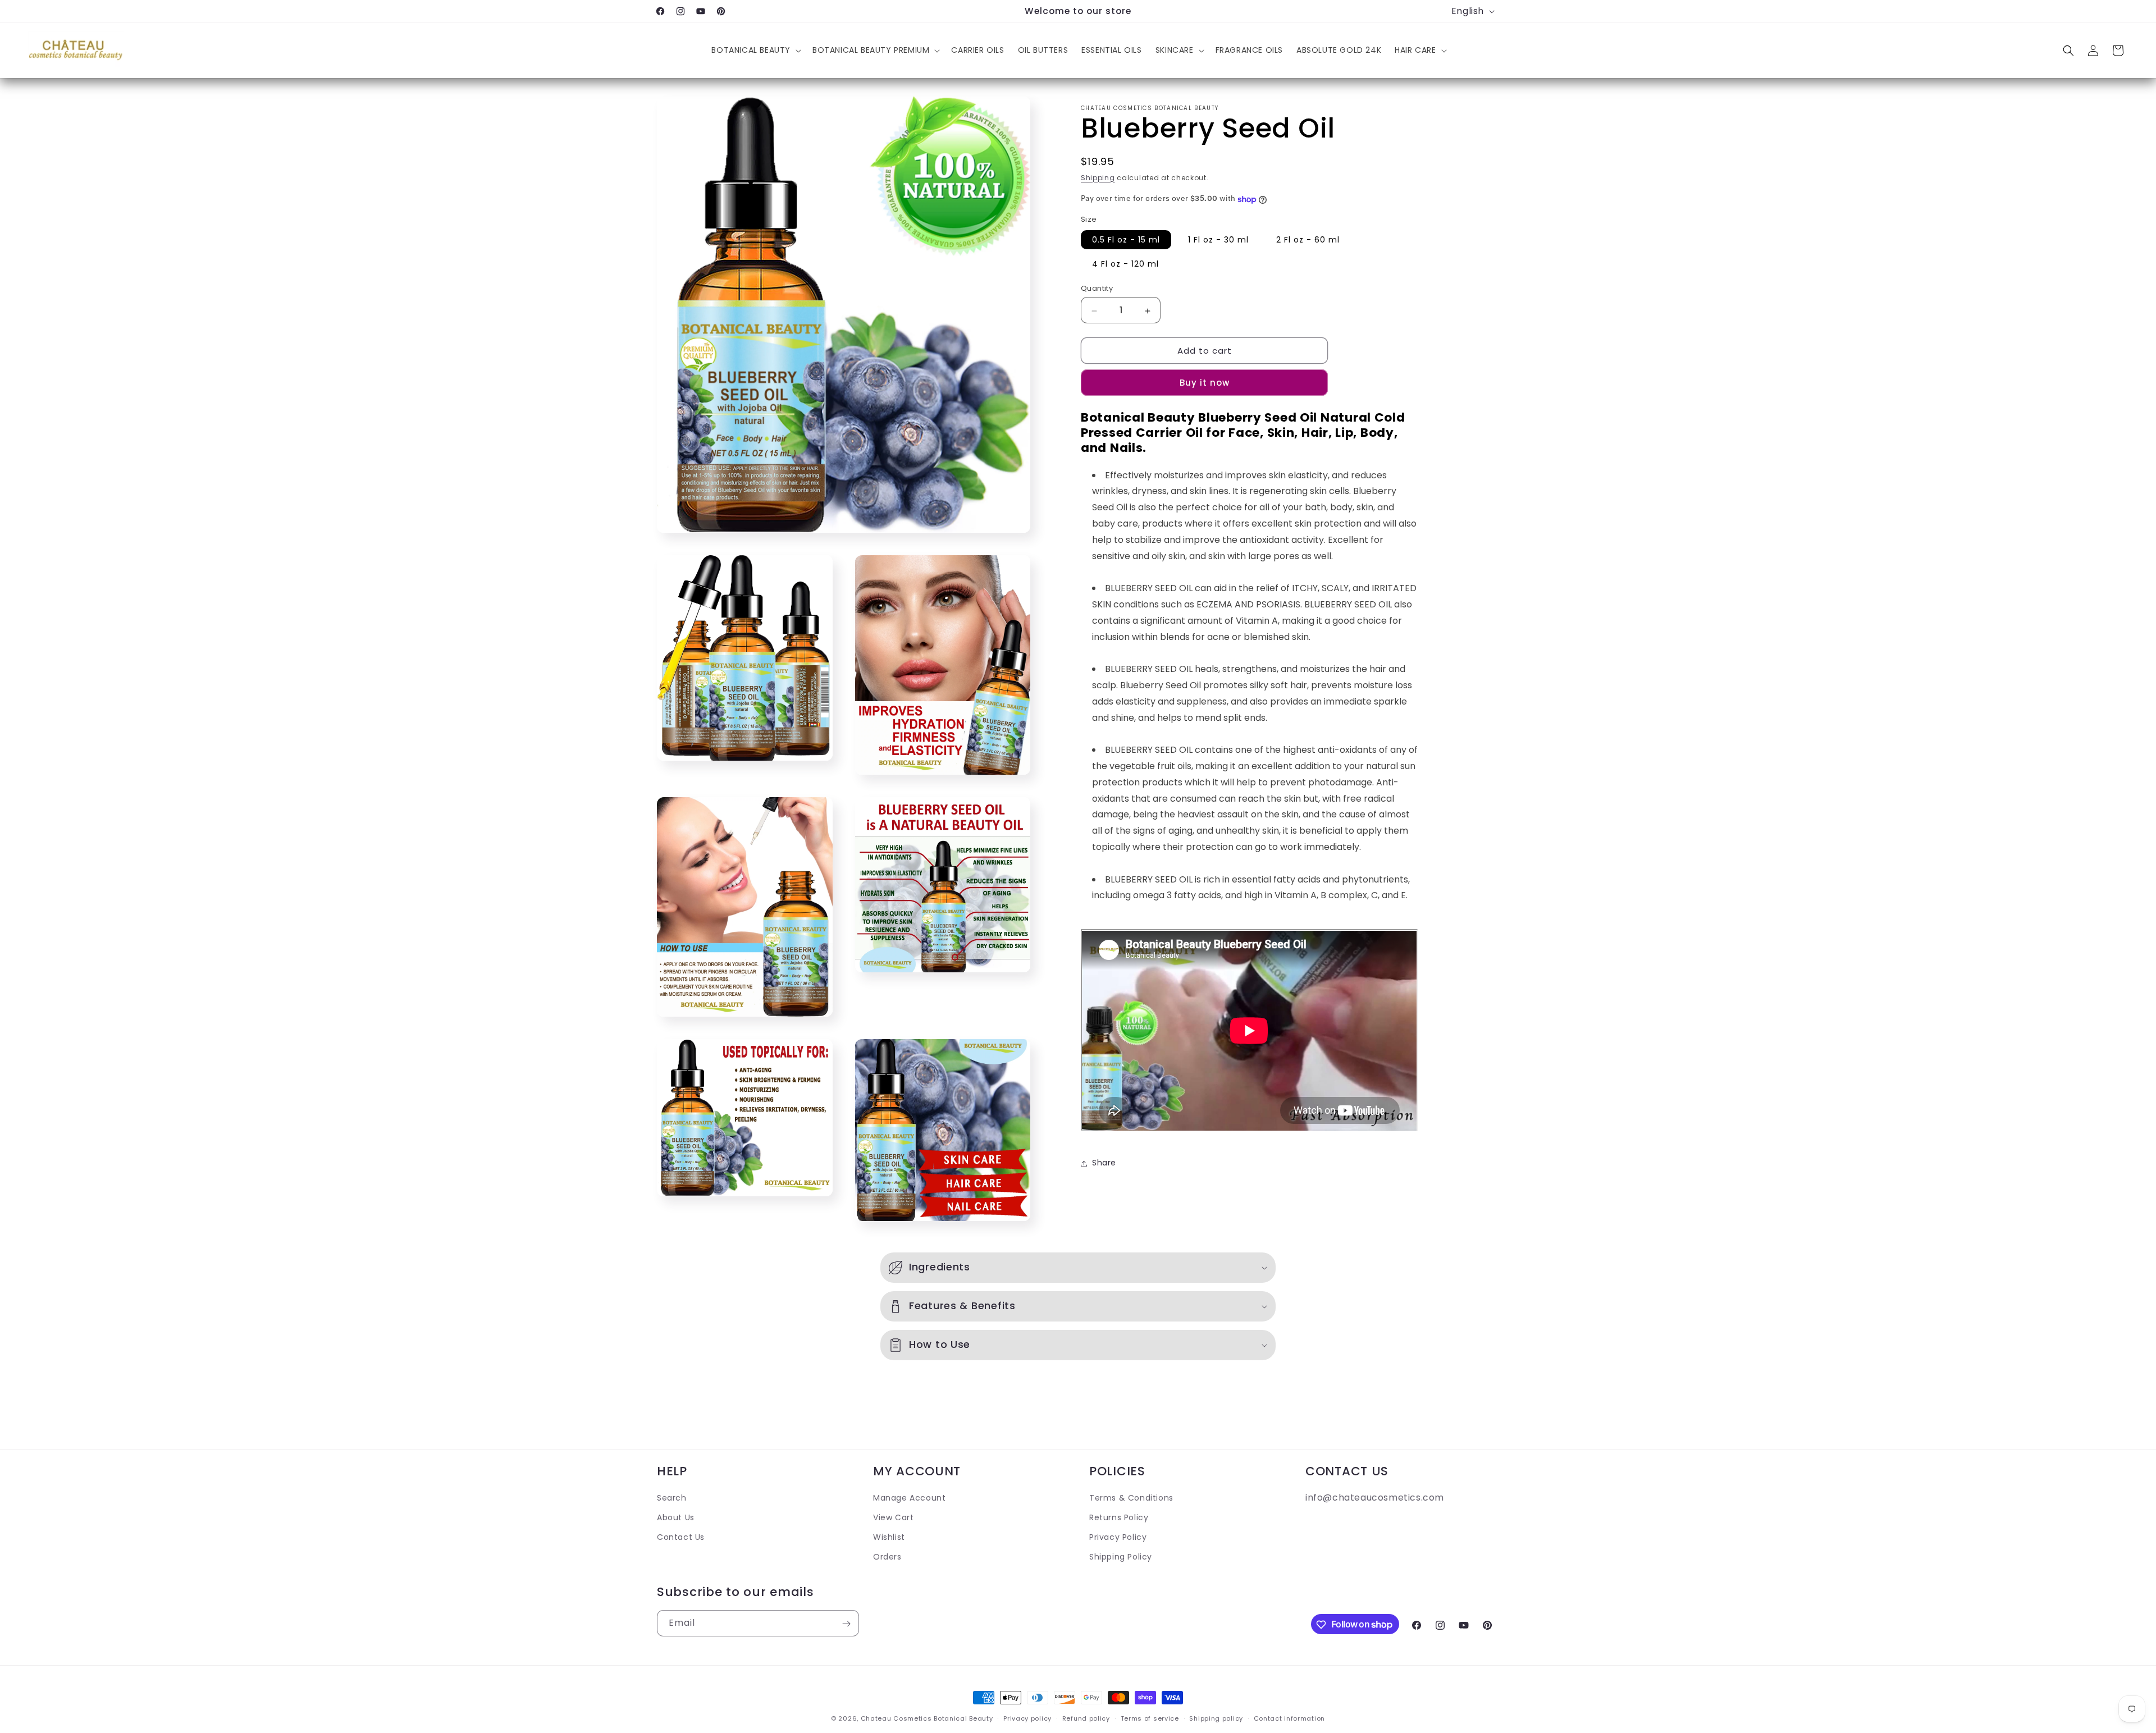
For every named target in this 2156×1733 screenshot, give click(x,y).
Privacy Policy (1118, 1537)
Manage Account (909, 1498)
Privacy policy (1027, 1718)
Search (672, 1498)
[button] (755, 51)
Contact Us (681, 1537)
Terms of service (1150, 1718)
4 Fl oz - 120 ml (1125, 264)
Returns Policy (1119, 1517)
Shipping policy (1216, 1718)
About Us (676, 1517)
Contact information (1289, 1718)
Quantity (1097, 289)
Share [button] (1104, 1163)
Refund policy (1086, 1718)
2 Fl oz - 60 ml (1308, 240)
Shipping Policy (1121, 1557)
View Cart (893, 1517)
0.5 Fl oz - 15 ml (1126, 240)
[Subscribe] (846, 1624)
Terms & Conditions (1131, 1498)
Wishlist (889, 1537)
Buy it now (1205, 383)
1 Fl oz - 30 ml (1218, 240)
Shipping (1098, 178)
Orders (887, 1557)
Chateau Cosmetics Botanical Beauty (927, 1718)
